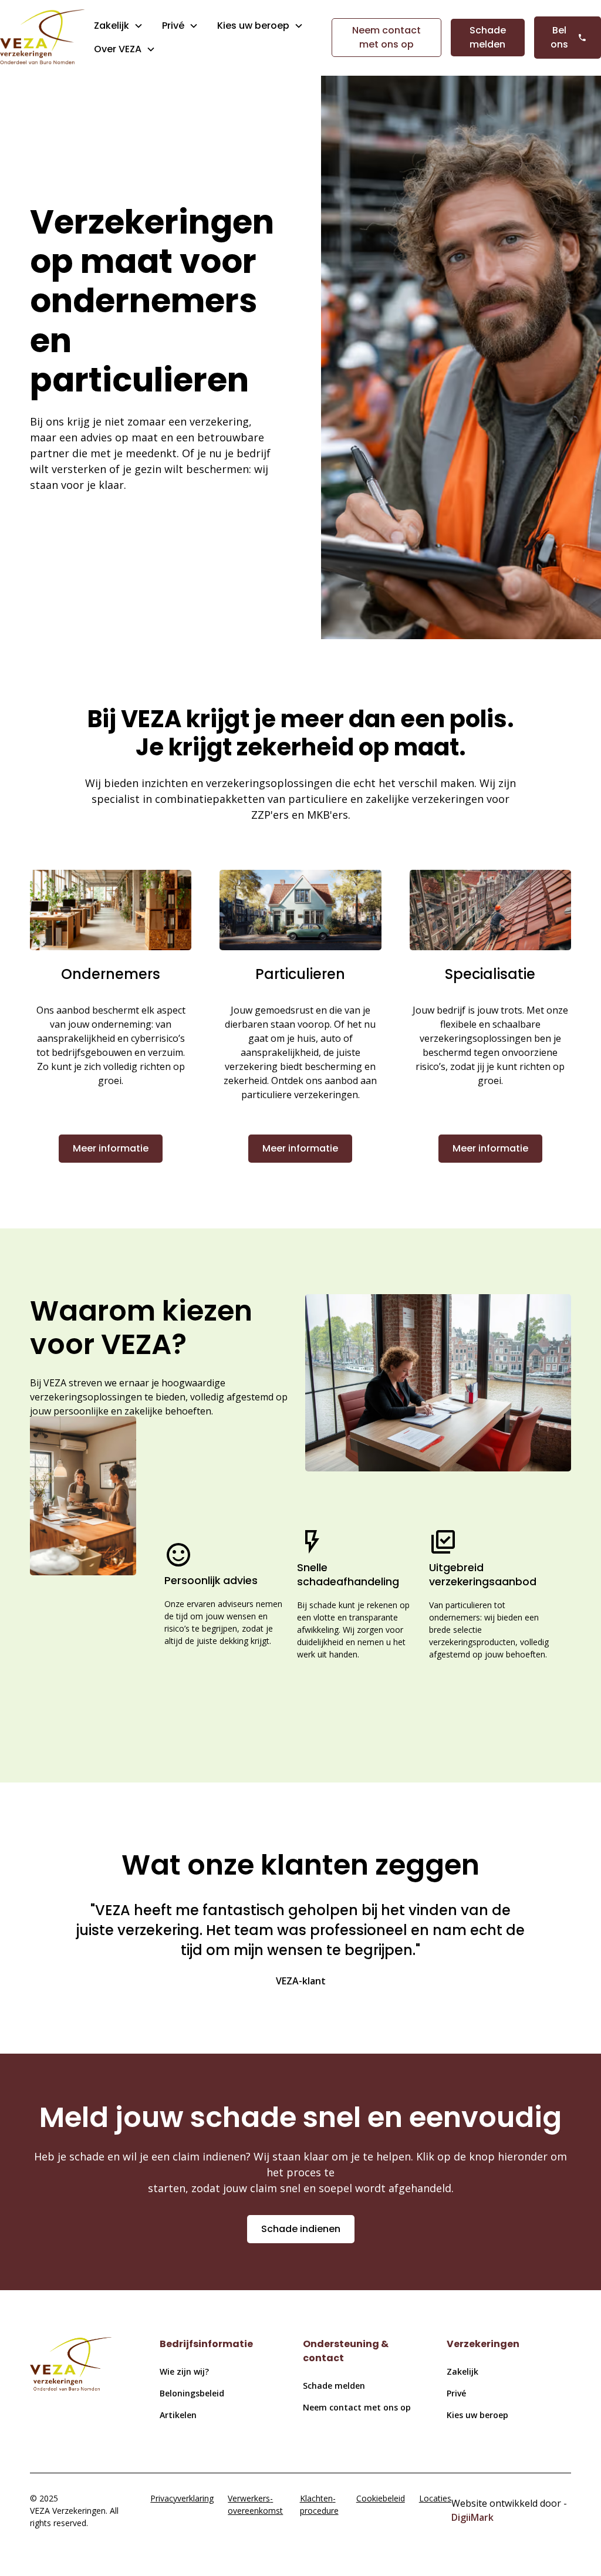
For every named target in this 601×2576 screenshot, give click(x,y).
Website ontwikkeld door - (509, 2510)
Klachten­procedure (319, 2504)
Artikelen (178, 2415)
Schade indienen (301, 2229)
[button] (119, 26)
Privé (173, 26)
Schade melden (488, 37)
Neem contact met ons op (386, 37)
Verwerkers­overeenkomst (255, 2504)
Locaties (435, 2498)
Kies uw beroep (477, 2415)
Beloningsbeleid (192, 2393)
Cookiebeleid (381, 2498)
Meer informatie (111, 1148)
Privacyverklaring (182, 2498)
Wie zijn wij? (184, 2371)
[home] (42, 38)
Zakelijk (112, 26)
